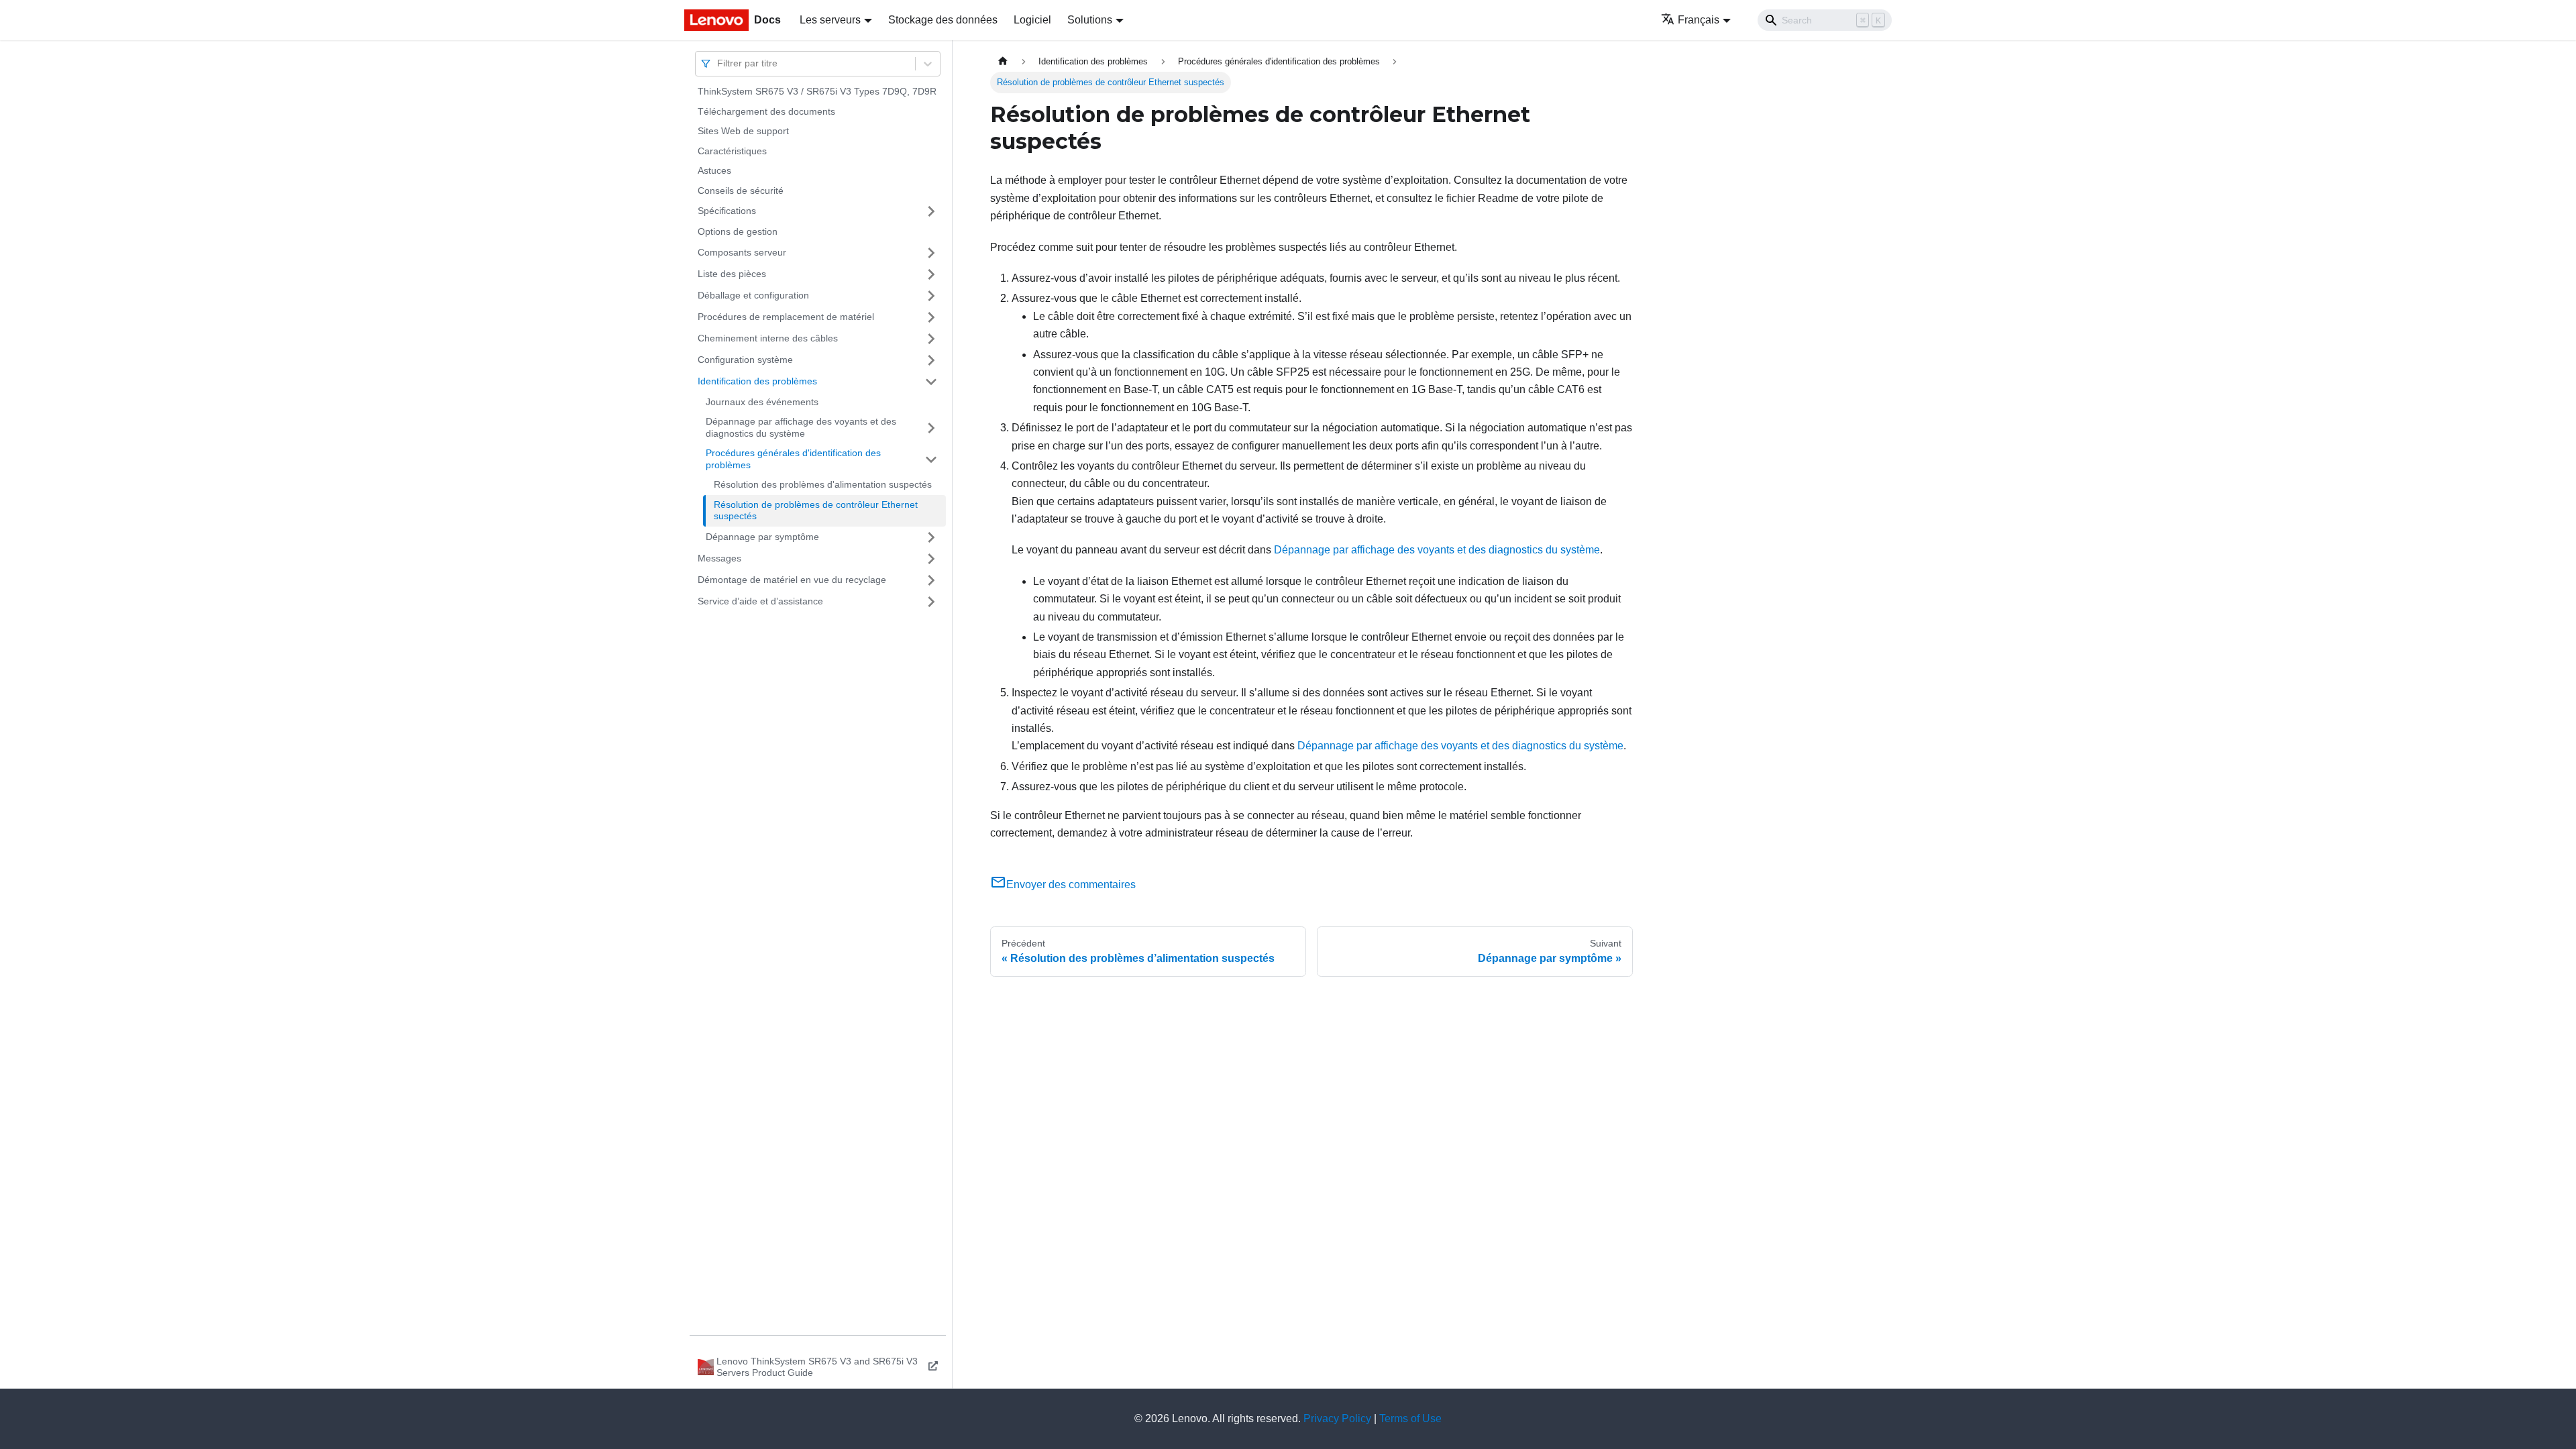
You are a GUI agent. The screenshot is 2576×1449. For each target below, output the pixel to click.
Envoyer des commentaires (1071, 884)
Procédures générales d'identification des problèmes (793, 459)
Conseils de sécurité (741, 191)
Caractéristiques (732, 151)
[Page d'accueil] (1003, 61)
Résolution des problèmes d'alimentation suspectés (823, 484)
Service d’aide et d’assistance (760, 601)
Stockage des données (943, 20)
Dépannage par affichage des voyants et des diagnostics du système (801, 427)
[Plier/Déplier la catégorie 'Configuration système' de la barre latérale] (931, 360)
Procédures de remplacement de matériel (786, 317)
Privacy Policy (1337, 1418)
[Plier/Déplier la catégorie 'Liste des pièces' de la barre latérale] (931, 274)
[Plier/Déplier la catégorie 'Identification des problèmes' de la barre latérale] (931, 382)
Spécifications (727, 211)
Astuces (714, 170)
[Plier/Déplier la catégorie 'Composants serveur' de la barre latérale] (931, 253)
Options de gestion (738, 231)
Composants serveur (742, 252)
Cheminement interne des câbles (768, 338)
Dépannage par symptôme (762, 537)
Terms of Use (1410, 1418)
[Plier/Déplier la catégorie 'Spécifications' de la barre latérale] (931, 211)
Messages (719, 558)
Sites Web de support (743, 131)
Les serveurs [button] (830, 20)
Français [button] (1699, 20)
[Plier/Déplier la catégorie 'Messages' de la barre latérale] (931, 559)
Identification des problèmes (757, 381)
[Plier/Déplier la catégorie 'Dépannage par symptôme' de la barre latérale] (931, 537)
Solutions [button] (1090, 20)
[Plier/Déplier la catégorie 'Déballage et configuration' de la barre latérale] (931, 296)
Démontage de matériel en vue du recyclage (792, 580)
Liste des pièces (732, 274)
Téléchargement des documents (766, 111)
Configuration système (745, 360)
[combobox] (718, 63)
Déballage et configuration (753, 295)
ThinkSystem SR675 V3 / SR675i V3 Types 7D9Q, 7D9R (817, 91)
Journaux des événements (762, 402)
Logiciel (1032, 20)
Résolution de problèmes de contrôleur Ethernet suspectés (816, 511)
